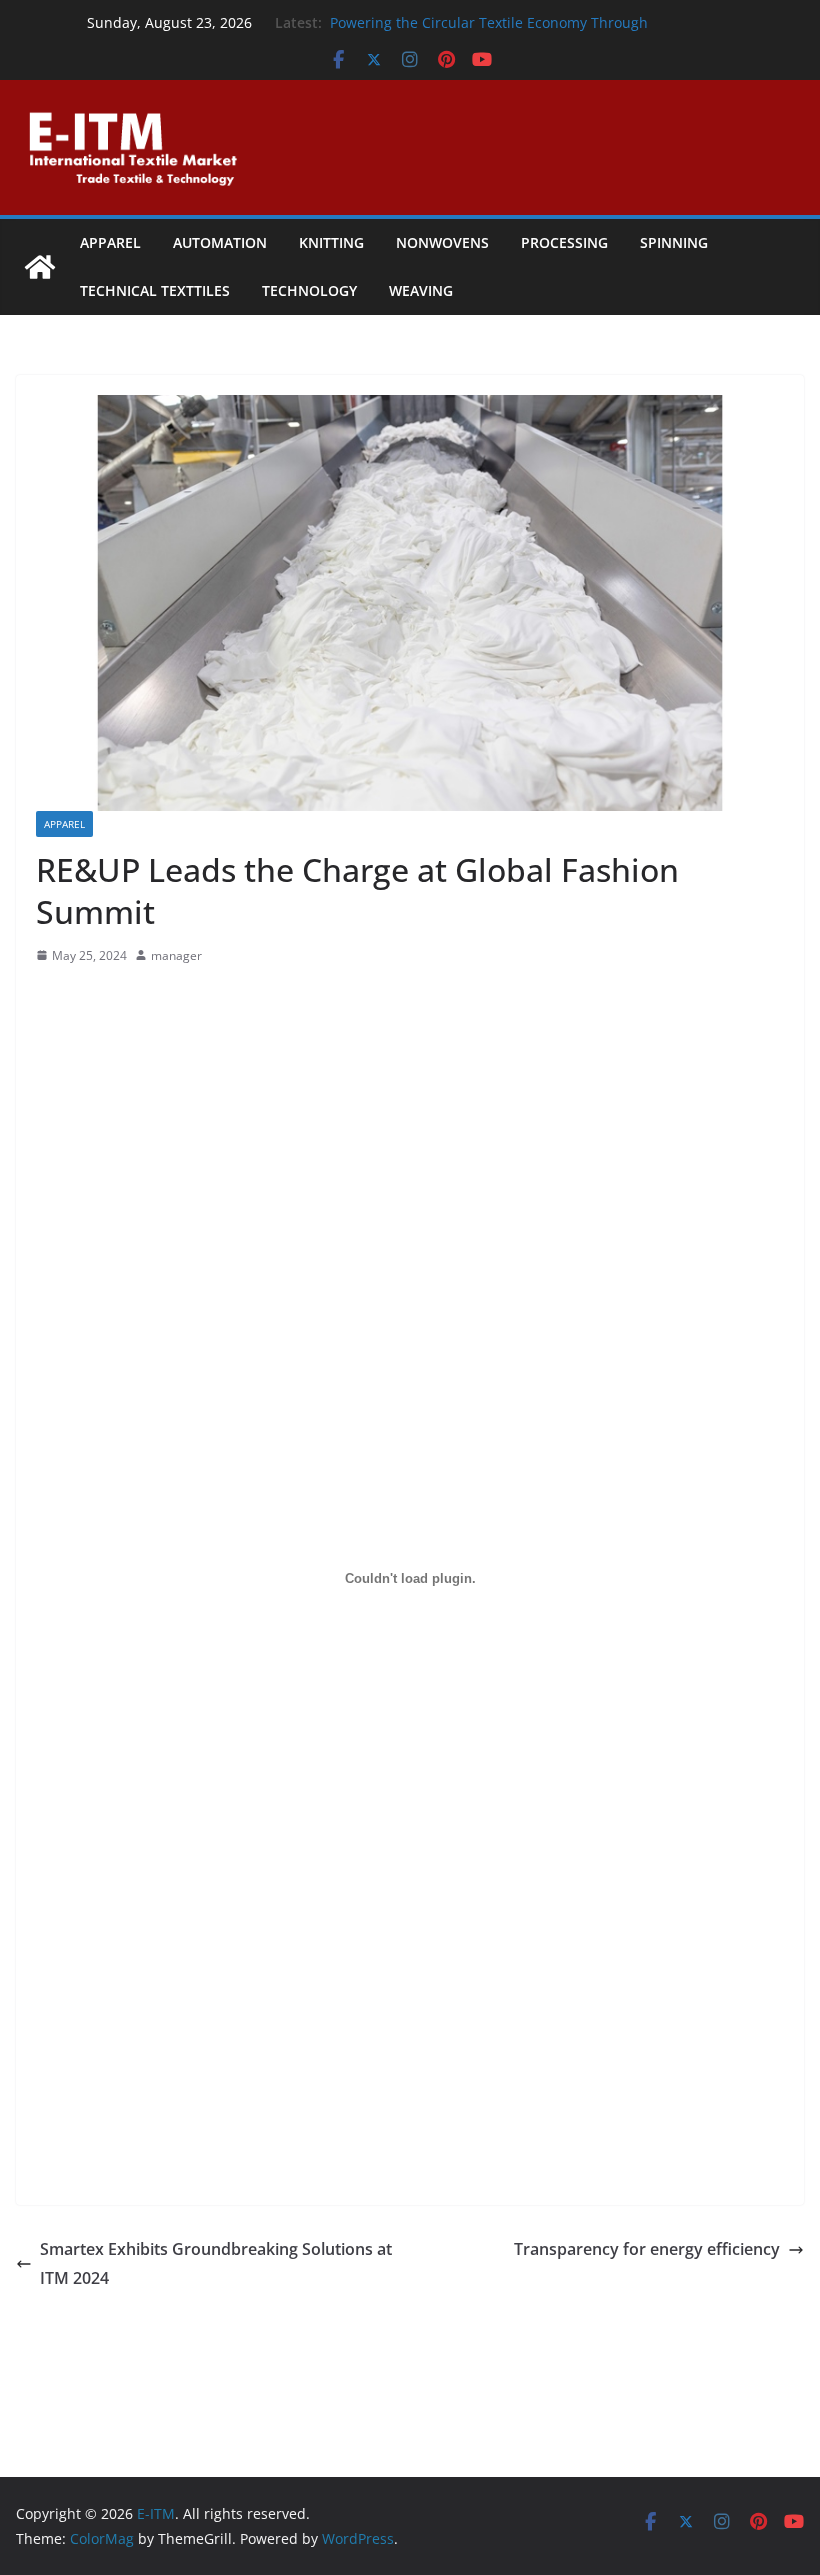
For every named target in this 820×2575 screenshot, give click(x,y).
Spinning (674, 242)
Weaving (421, 290)
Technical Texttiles (155, 290)
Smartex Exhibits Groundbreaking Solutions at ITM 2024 (216, 2263)
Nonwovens (442, 242)
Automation (220, 242)
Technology (309, 290)
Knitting (331, 242)
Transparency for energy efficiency (647, 2249)
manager (176, 955)
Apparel (110, 242)
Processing (564, 242)
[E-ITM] (40, 267)
